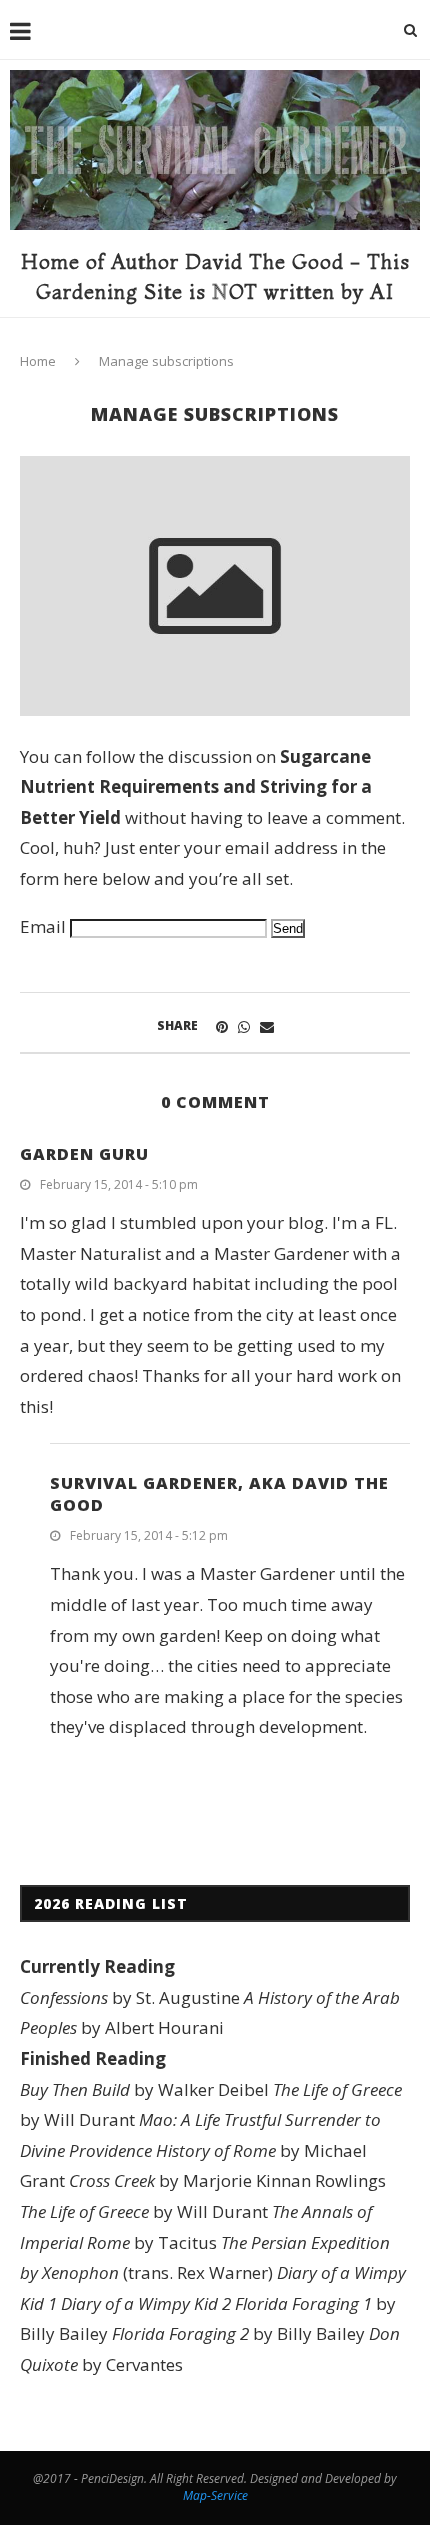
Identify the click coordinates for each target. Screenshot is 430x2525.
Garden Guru (84, 1154)
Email (43, 926)
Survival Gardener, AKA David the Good (219, 1494)
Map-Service (215, 2495)
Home (38, 361)
